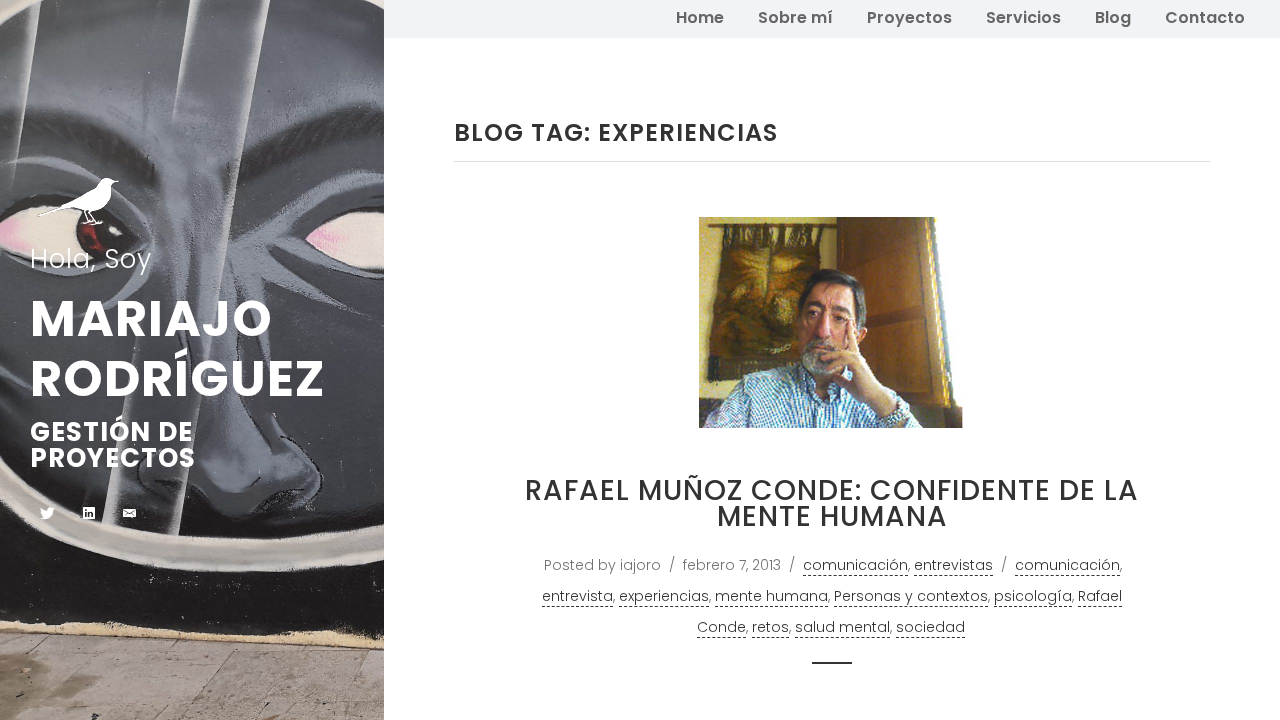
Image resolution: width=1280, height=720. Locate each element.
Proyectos (909, 17)
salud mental (842, 627)
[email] (129, 515)
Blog (1113, 17)
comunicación (855, 565)
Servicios (1023, 17)
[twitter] (47, 515)
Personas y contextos (911, 596)
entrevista (577, 596)
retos (770, 627)
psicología (1033, 596)
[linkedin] (88, 515)
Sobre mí (795, 17)
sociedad (930, 627)
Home (700, 17)
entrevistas (953, 565)
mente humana (771, 596)
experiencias (664, 596)
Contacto (1205, 17)
